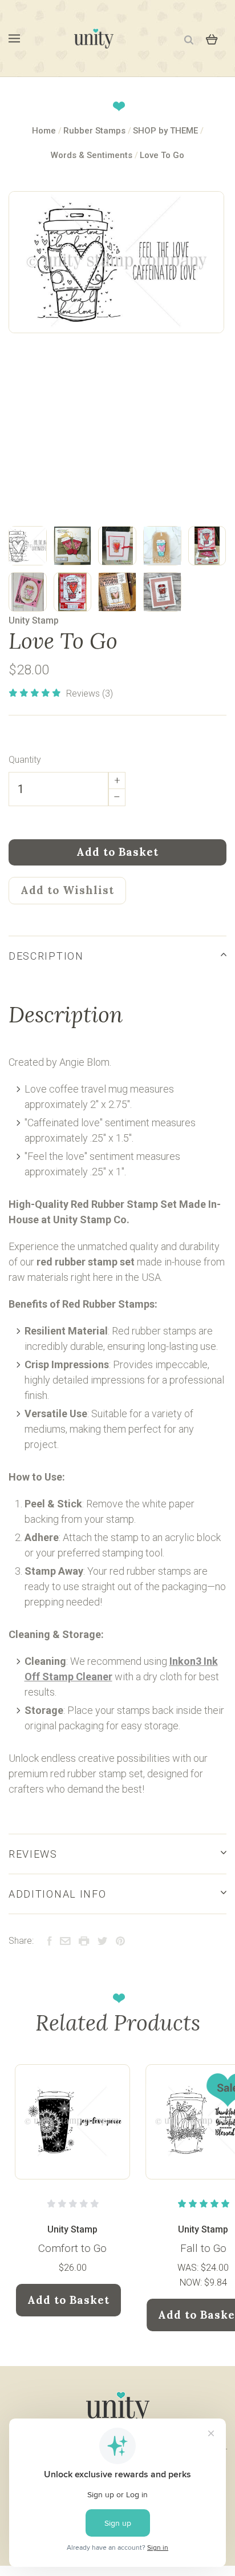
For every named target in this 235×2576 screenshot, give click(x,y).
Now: (192, 2282)
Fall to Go (203, 2248)
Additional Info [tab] (57, 1894)
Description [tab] (46, 956)
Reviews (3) (90, 693)
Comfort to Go (72, 2248)
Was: (189, 2268)
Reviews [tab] (33, 1854)
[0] (212, 38)
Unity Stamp (34, 620)
